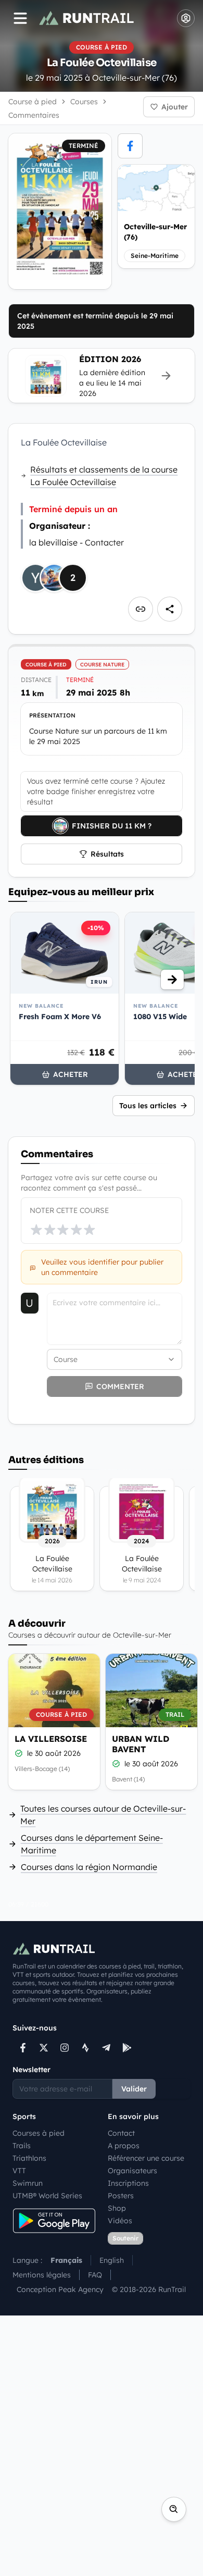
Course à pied (33, 102)
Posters (121, 2196)
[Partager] (170, 609)
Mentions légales (42, 2275)
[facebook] (130, 146)
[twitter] (44, 2048)
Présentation (52, 715)
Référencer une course (146, 2158)
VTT (19, 2171)
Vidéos (120, 2221)
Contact (121, 2133)
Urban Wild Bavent (141, 1744)
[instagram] (65, 2048)
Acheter (71, 1074)
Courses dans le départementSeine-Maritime (92, 1844)
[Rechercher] (174, 2509)
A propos (124, 2146)
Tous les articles (148, 1106)
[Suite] (172, 980)
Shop (117, 2208)
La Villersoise (51, 1739)
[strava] (85, 2048)
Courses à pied (39, 2133)
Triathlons (29, 2158)
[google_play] (127, 2048)
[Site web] (141, 609)
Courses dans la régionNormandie (89, 1867)
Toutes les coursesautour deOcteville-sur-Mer (103, 1815)
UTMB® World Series (47, 2196)
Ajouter (175, 107)
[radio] (36, 1230)
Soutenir (125, 2238)
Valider (134, 2089)
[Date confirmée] (19, 1753)
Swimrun (28, 2183)
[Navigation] (20, 18)
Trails (22, 2146)
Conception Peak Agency (60, 2289)
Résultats (107, 854)
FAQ (95, 2275)
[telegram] (106, 2048)
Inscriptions (128, 2183)
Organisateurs (132, 2171)
